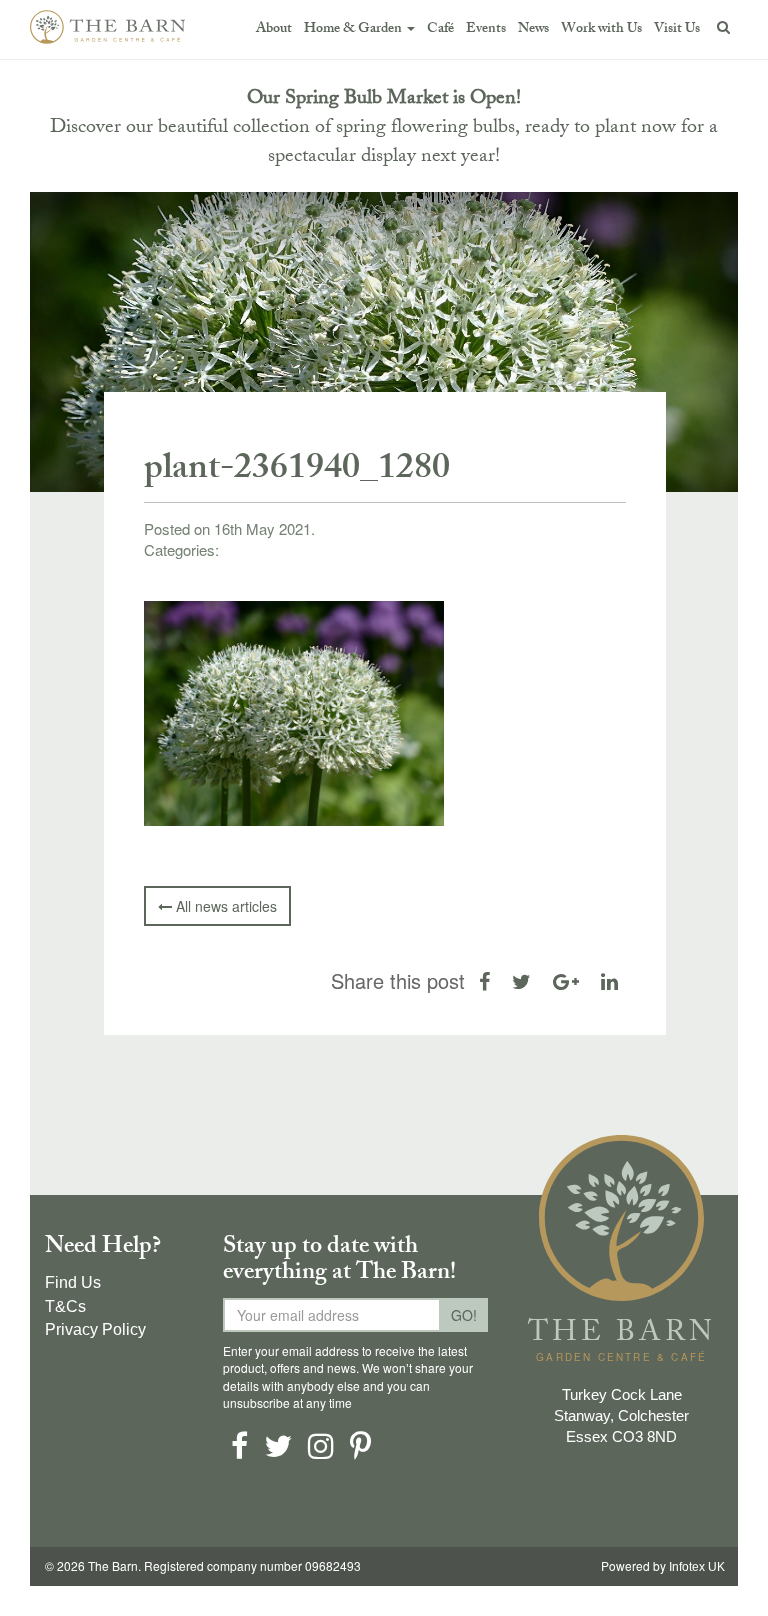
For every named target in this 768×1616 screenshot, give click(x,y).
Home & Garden (354, 29)
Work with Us (601, 29)
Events (486, 29)
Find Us (73, 1282)
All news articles (224, 906)
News (533, 29)
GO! (464, 1315)
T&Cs (65, 1306)
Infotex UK (697, 1567)
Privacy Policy (95, 1329)
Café (440, 29)
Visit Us (677, 29)
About (274, 29)
